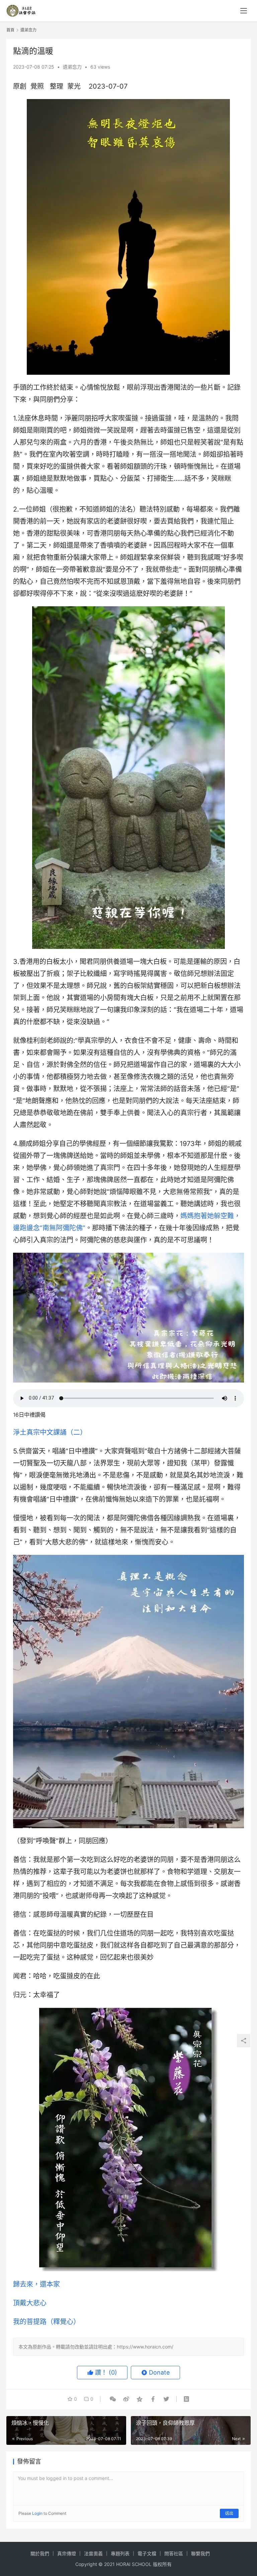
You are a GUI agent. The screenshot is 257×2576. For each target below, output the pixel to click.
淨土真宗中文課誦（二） (50, 1432)
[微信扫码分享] (113, 2399)
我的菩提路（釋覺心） (47, 2322)
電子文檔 (147, 2553)
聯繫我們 (200, 2553)
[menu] (244, 11)
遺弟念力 (72, 67)
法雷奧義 (93, 2553)
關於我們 (40, 2553)
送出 (229, 2513)
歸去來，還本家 (36, 2284)
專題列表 (120, 2553)
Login (37, 2513)
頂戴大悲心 (30, 2303)
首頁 (10, 30)
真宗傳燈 (67, 2553)
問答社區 (174, 2553)
